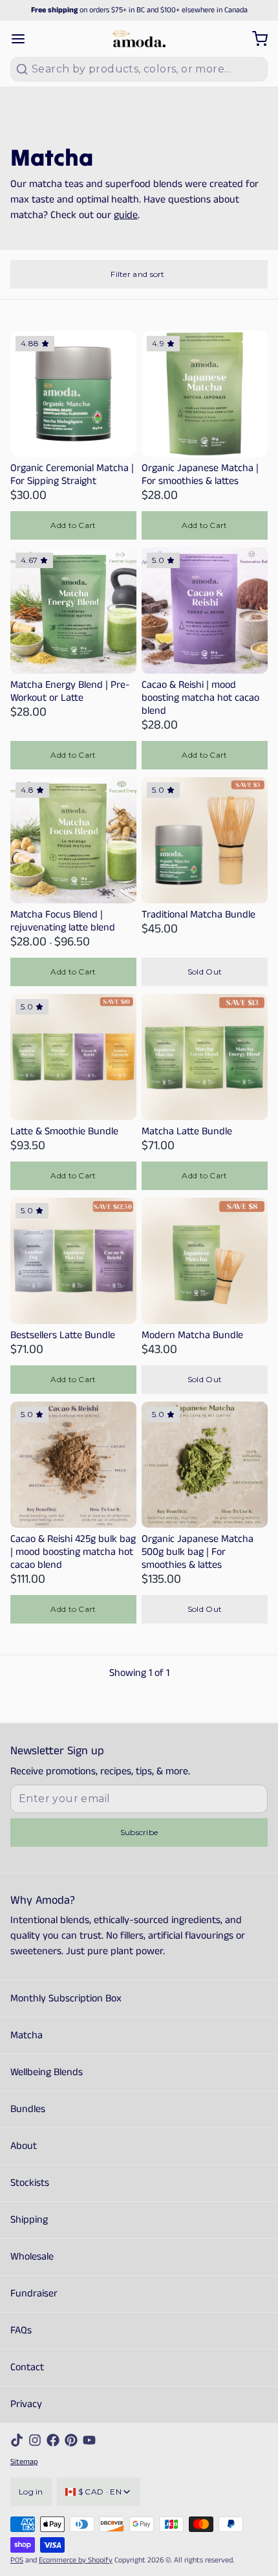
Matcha (27, 2035)
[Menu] (23, 39)
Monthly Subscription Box (66, 1998)
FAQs (21, 2330)
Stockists (30, 2183)
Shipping (29, 2220)
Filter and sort (138, 274)
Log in (31, 2492)
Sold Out (205, 972)
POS (17, 2560)
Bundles (28, 2109)
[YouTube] (89, 2440)
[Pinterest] (71, 2440)
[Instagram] (35, 2440)
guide (126, 215)
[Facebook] (53, 2440)
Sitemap (24, 2462)
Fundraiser (34, 2294)
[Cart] (255, 39)
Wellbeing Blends (47, 2072)
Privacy (26, 2404)
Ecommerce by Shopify (76, 2560)
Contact (27, 2367)
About (24, 2146)
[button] (73, 525)
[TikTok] (17, 2440)
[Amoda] (139, 39)
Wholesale (32, 2257)
